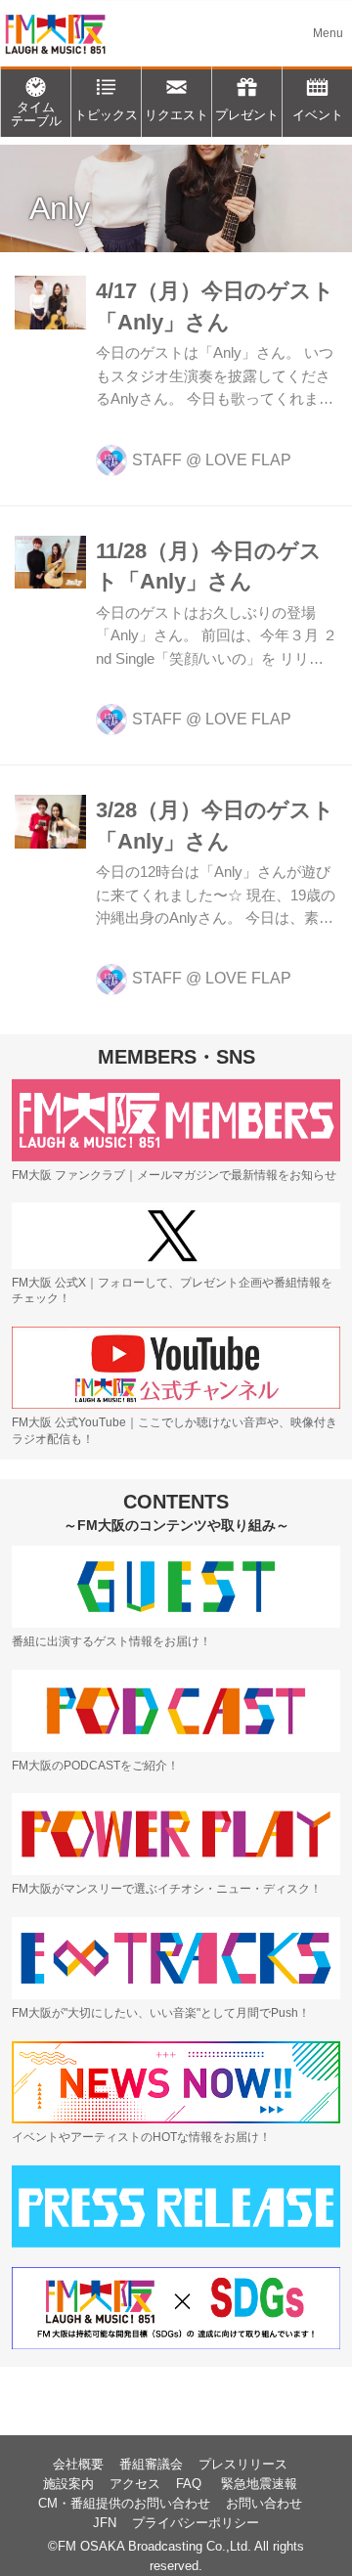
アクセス (135, 2484)
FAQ (191, 2484)
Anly (60, 208)
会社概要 (78, 2465)
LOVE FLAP (248, 460)
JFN (105, 2523)
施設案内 (68, 2484)
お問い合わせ (264, 2504)
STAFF (157, 460)
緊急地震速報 (259, 2484)
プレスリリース (243, 2465)
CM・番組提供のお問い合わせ (124, 2504)
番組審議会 (151, 2465)
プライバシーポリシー (196, 2523)
